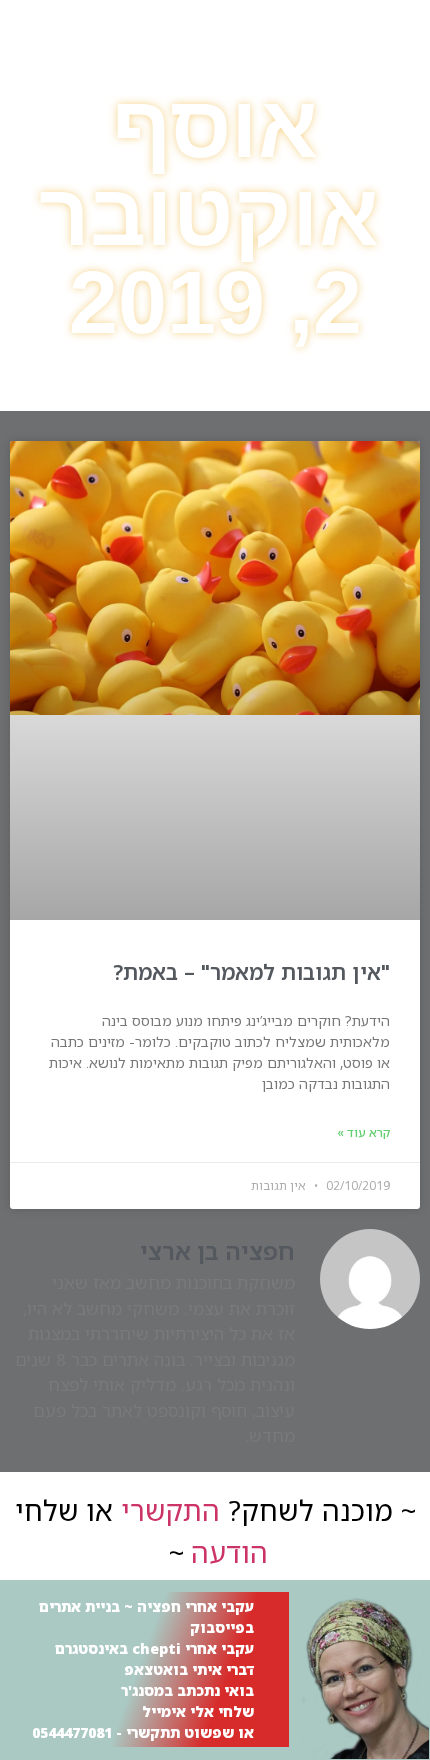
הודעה (229, 1552)
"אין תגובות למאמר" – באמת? (251, 972)
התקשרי (170, 1510)
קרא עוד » (363, 1132)
